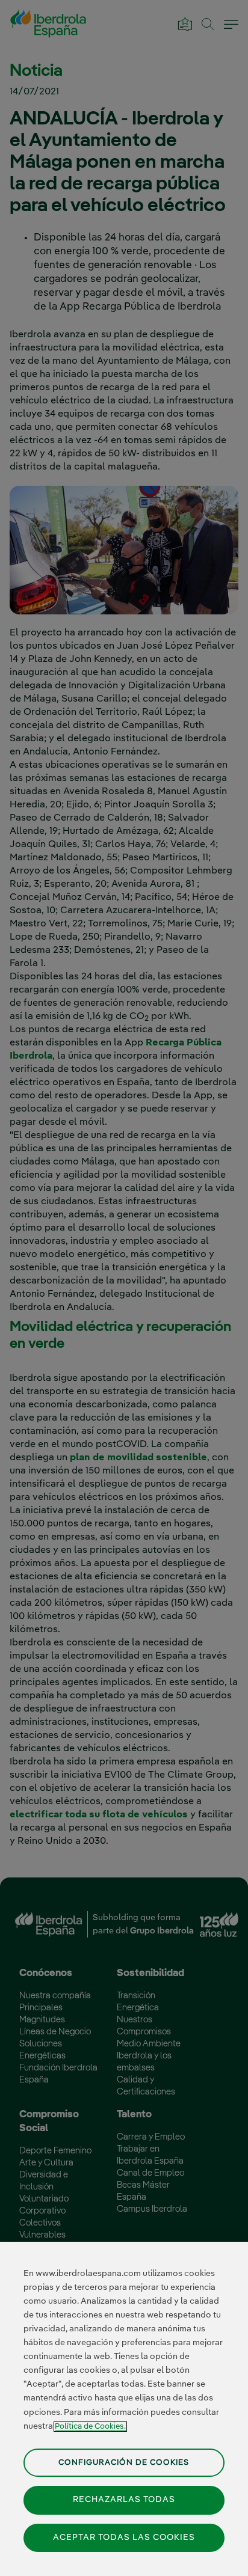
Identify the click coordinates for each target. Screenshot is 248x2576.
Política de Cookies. (90, 2427)
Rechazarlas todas (124, 2500)
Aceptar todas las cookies (124, 2538)
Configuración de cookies (124, 2463)
